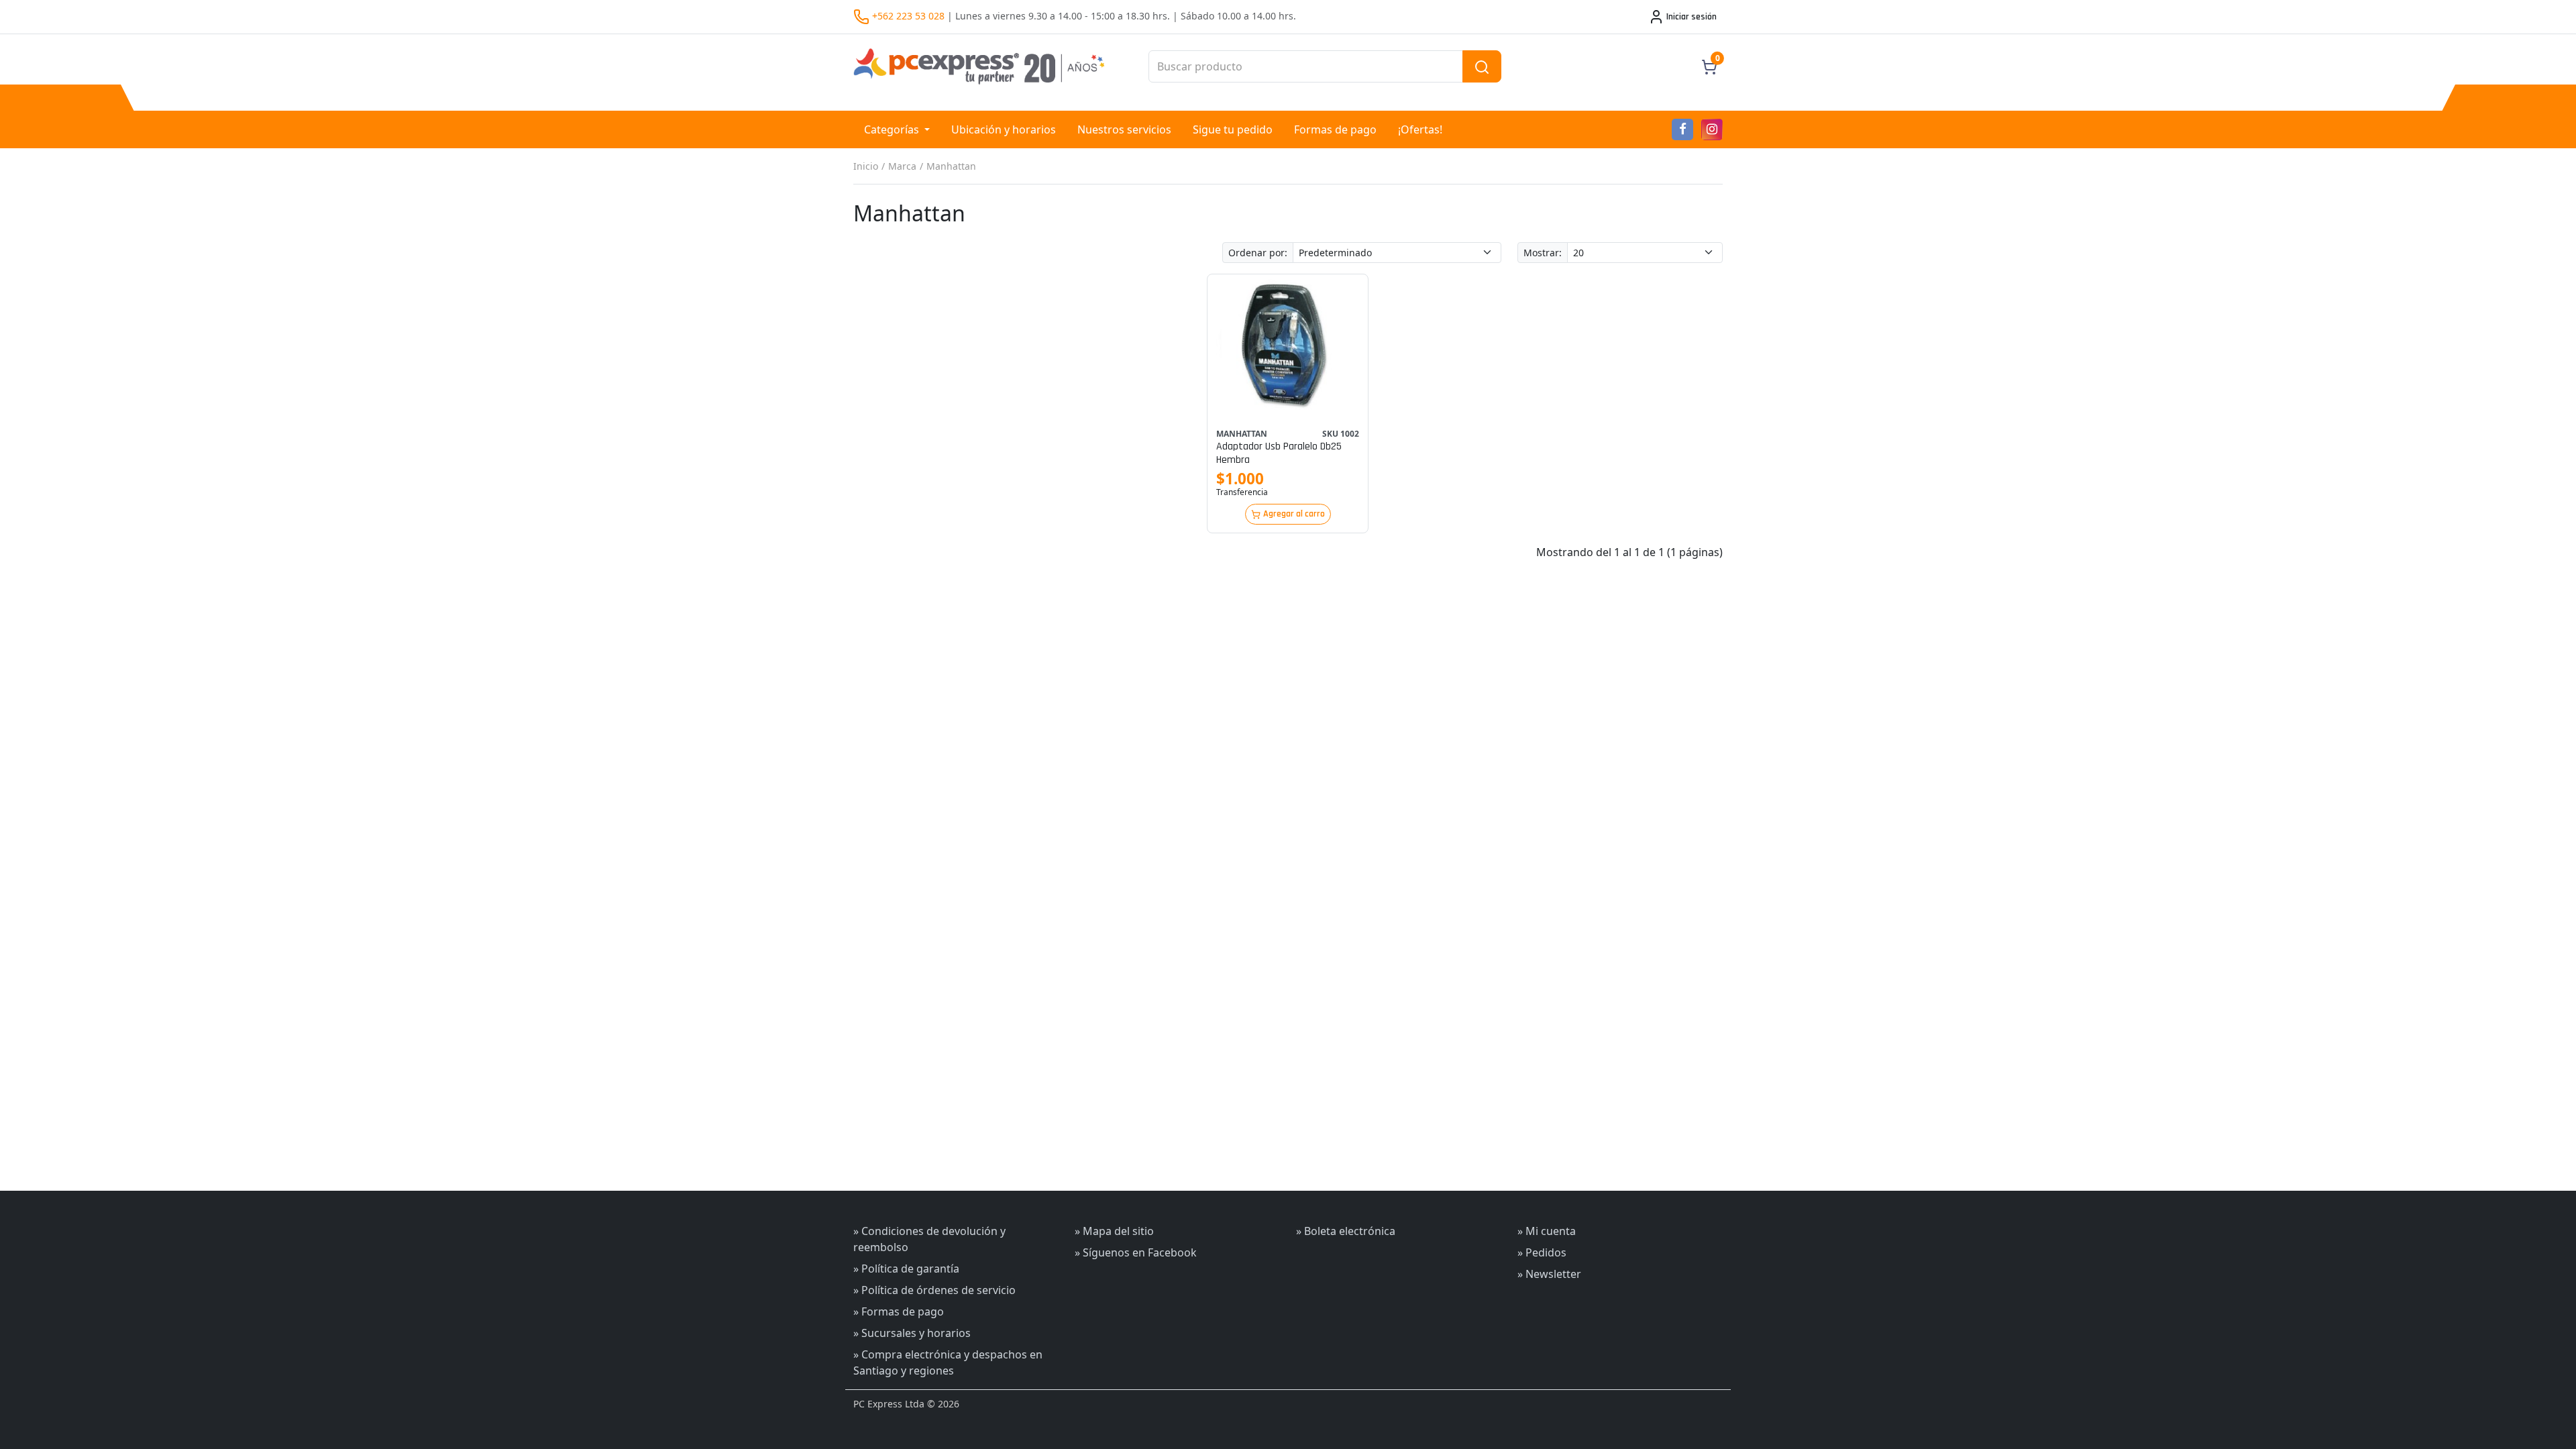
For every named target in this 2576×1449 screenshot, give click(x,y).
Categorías (893, 129)
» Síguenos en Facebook (1136, 1252)
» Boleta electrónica (1346, 1231)
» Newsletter (1549, 1274)
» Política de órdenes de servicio (934, 1290)
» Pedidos (1542, 1252)
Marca (902, 166)
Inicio (866, 166)
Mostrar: (1543, 253)
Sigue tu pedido (1233, 129)
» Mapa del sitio (1114, 1231)
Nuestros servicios (1124, 129)
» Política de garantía (906, 1269)
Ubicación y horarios (1004, 129)
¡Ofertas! (1420, 129)
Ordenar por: (1258, 253)
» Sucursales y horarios (912, 1333)
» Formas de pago (899, 1311)
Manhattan (951, 166)
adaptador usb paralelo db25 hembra (1279, 453)
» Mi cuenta (1547, 1231)
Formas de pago (1335, 129)
